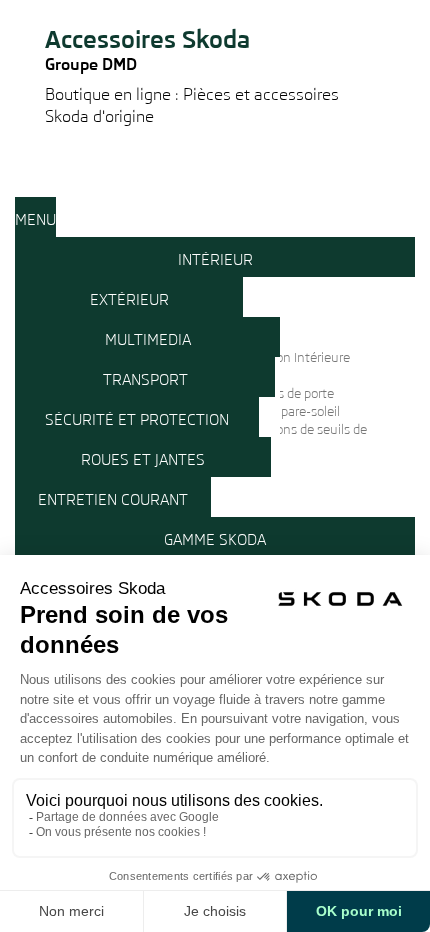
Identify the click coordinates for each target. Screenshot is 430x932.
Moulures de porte (282, 393)
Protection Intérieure (290, 357)
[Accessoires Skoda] (215, 8)
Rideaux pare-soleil (285, 411)
